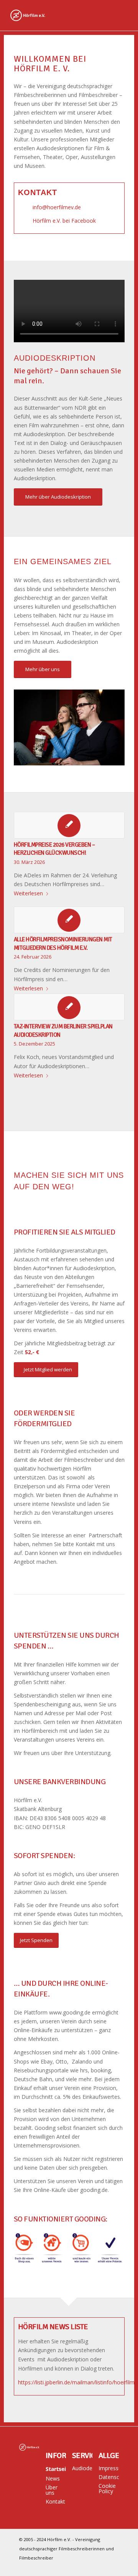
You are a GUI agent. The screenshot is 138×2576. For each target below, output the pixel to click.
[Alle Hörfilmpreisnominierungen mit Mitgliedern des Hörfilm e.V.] (69, 920)
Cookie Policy (107, 2488)
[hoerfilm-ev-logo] (57, 15)
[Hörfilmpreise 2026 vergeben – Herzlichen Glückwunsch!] (69, 825)
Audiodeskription (82, 2468)
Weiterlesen (28, 893)
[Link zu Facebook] (113, 2566)
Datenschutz (109, 2477)
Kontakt (55, 2501)
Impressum (109, 2468)
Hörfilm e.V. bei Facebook (64, 221)
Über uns (52, 2490)
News (53, 2478)
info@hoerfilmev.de (57, 207)
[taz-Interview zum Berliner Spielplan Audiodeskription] (69, 1007)
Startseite (56, 2469)
